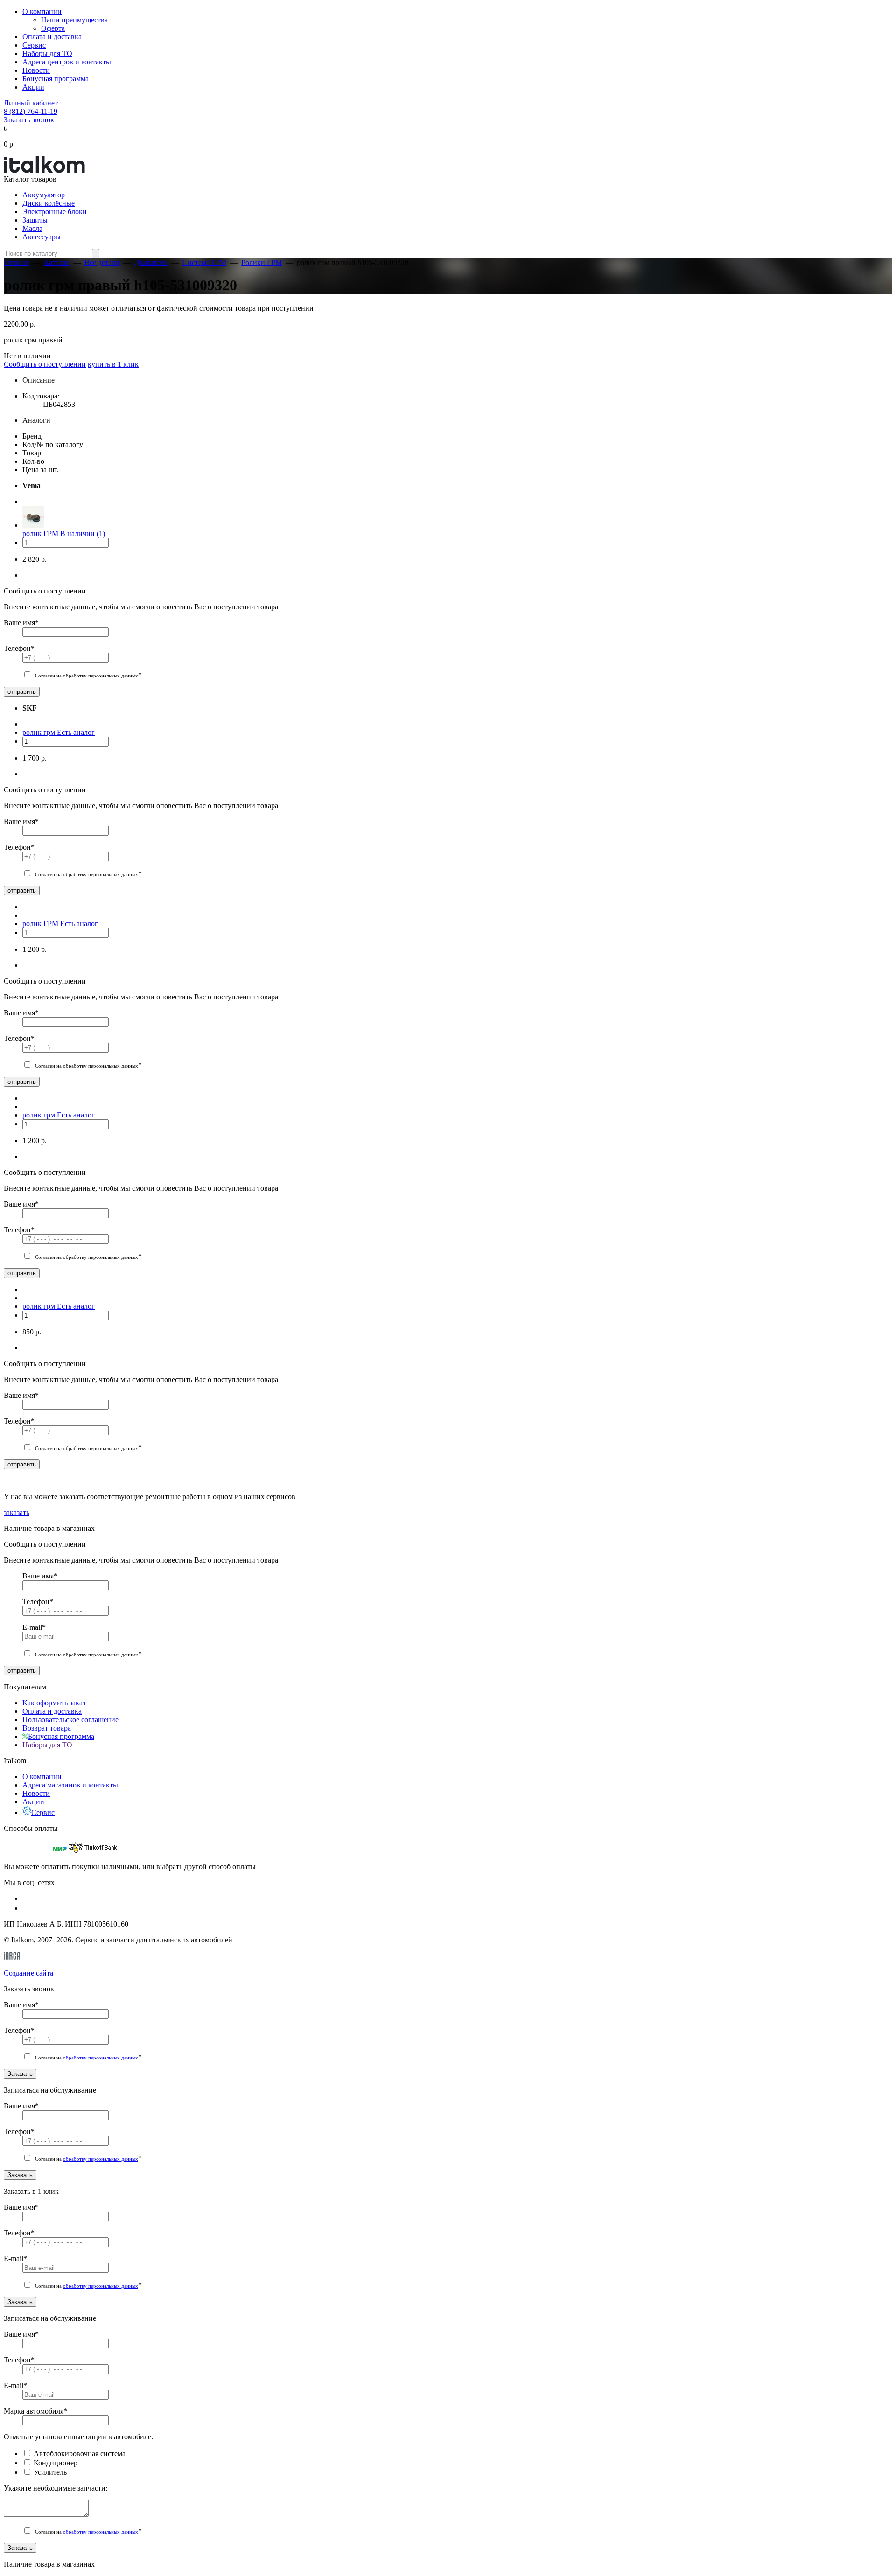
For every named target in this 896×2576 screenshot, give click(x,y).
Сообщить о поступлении (45, 364)
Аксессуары (42, 237)
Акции (33, 87)
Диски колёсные (49, 203)
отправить (22, 692)
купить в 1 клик (113, 364)
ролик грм (40, 732)
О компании (42, 11)
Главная (16, 262)
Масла (32, 228)
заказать (17, 1512)
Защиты (35, 220)
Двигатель (151, 262)
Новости (36, 70)
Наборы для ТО (47, 53)
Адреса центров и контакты (67, 62)
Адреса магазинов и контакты (70, 1785)
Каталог (57, 262)
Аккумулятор (44, 195)
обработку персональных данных (101, 2058)
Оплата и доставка (52, 37)
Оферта (53, 28)
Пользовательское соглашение (70, 1720)
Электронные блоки (55, 212)
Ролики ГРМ (262, 262)
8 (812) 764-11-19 (31, 111)
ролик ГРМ (41, 534)
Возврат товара (47, 1728)
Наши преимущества (74, 20)
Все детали (102, 262)
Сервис (34, 45)
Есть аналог (76, 732)
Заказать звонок (29, 120)
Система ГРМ (204, 262)
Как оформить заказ (54, 1703)
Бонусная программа (56, 79)
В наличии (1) (83, 534)
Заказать (20, 2074)
